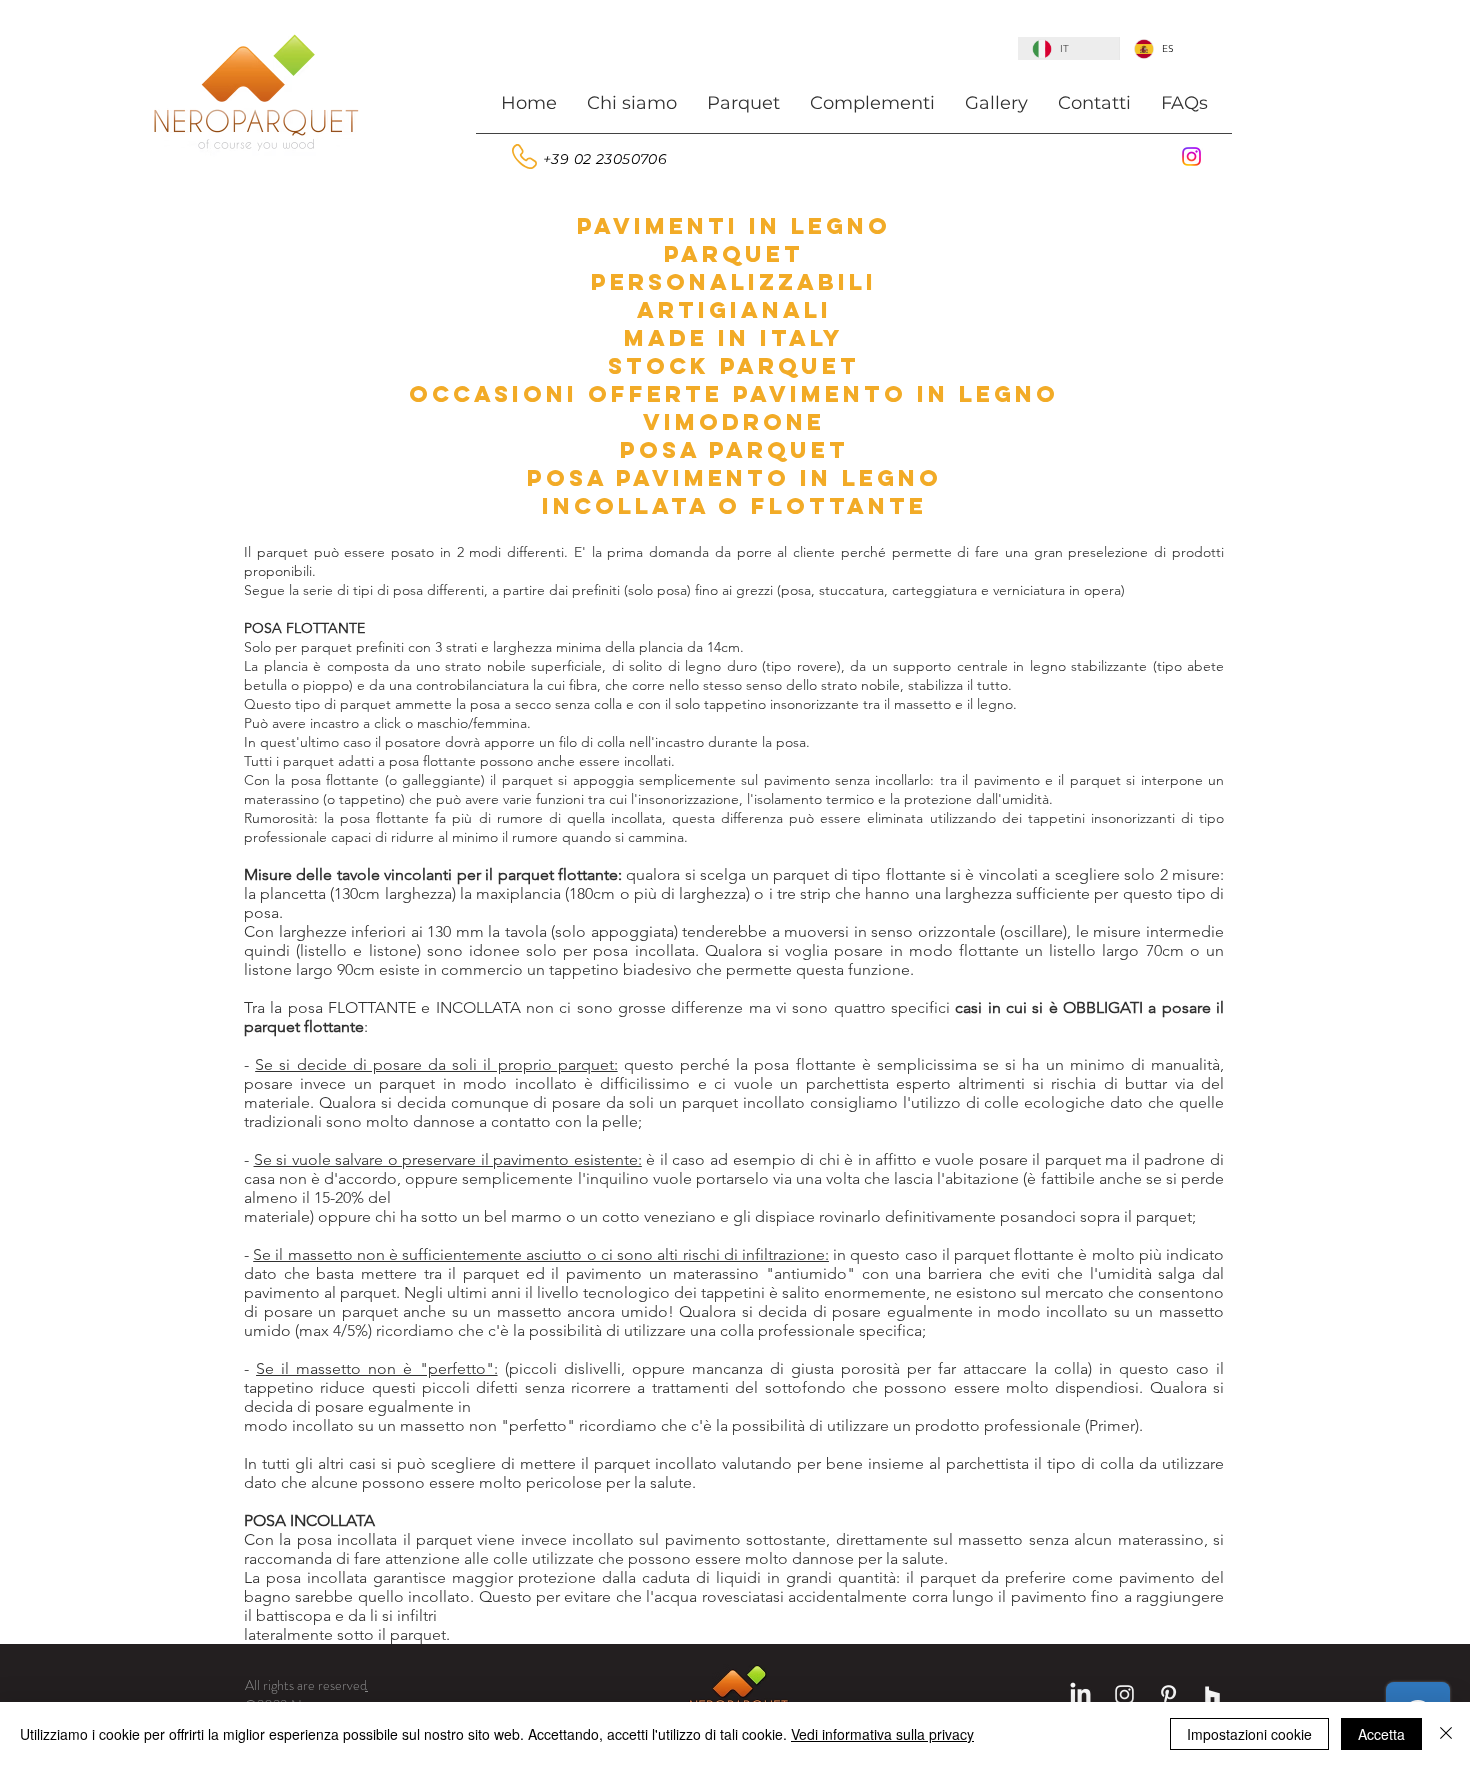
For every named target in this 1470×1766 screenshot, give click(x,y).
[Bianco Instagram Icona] (1124, 1694)
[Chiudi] (1446, 1734)
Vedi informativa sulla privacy (882, 1734)
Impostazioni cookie (1249, 1734)
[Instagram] (1191, 156)
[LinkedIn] (1080, 1694)
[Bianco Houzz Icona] (1212, 1694)
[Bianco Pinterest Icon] (1168, 1694)
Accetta (1381, 1734)
